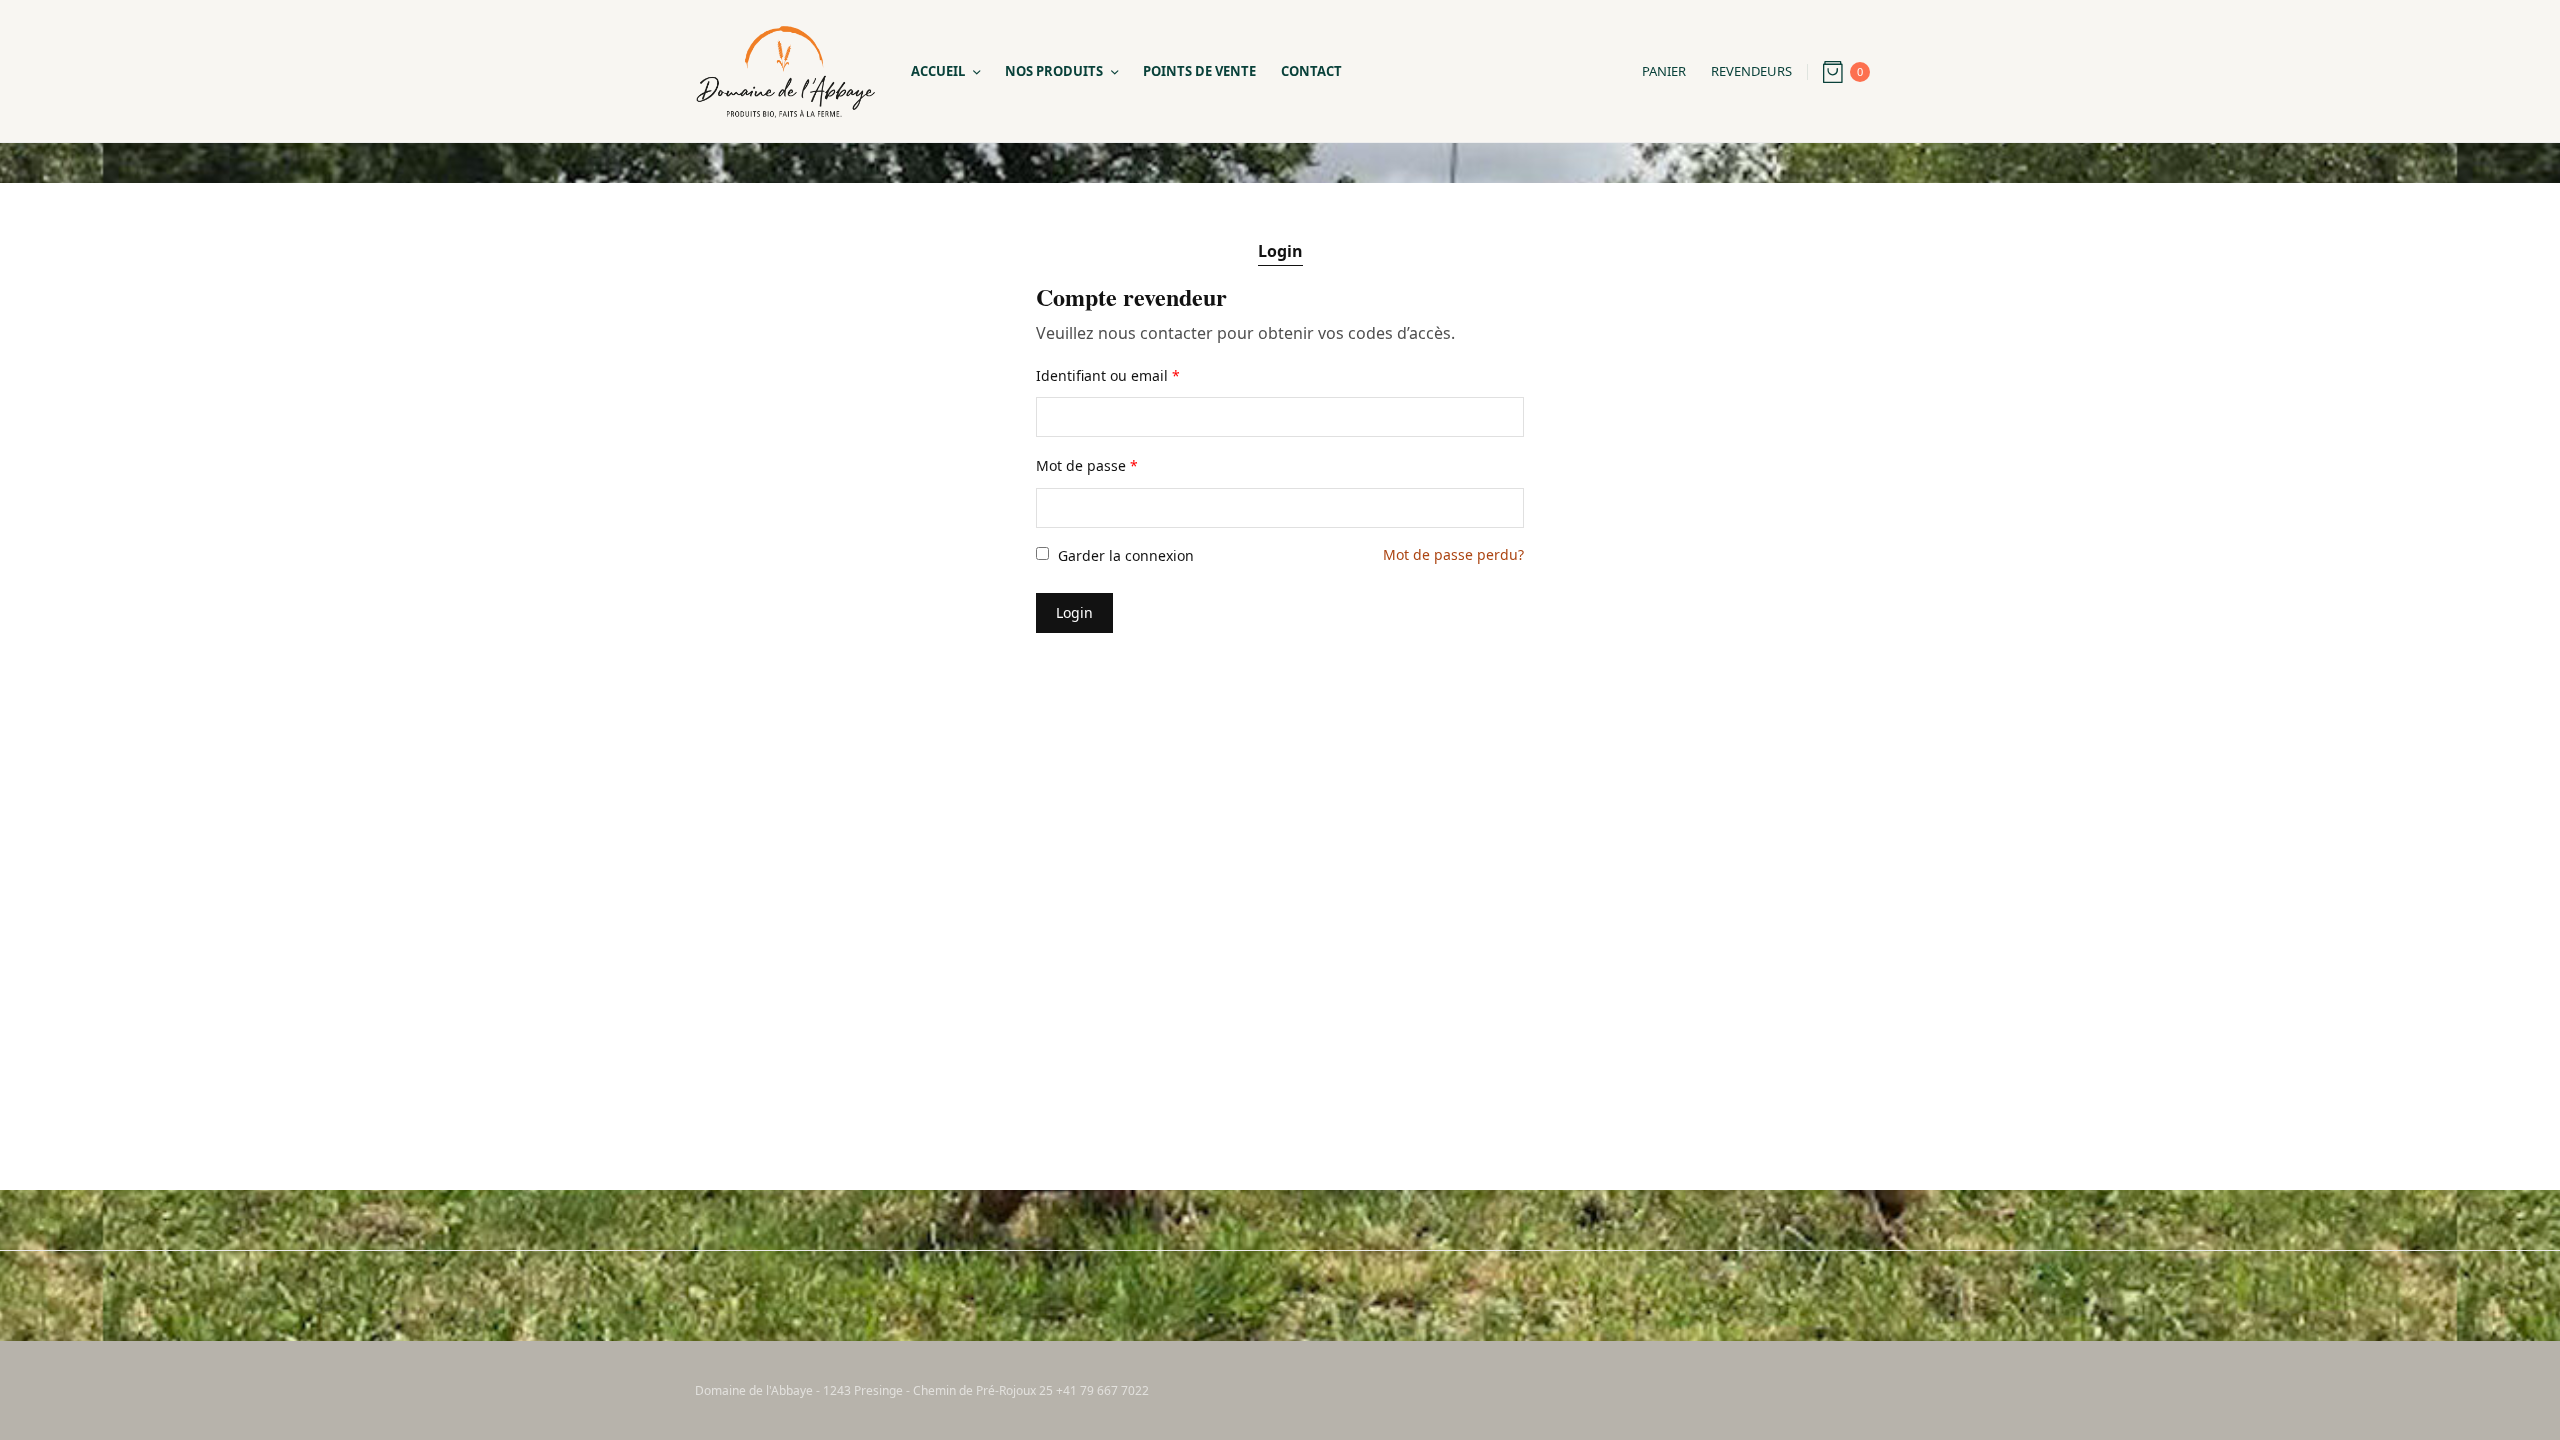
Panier (1664, 71)
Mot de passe (1087, 465)
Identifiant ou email (1108, 375)
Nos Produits (1054, 71)
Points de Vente (1199, 71)
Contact (1311, 71)
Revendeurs (1751, 71)
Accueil (938, 71)
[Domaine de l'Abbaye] (785, 72)
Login (1280, 251)
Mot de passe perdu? (1453, 554)
